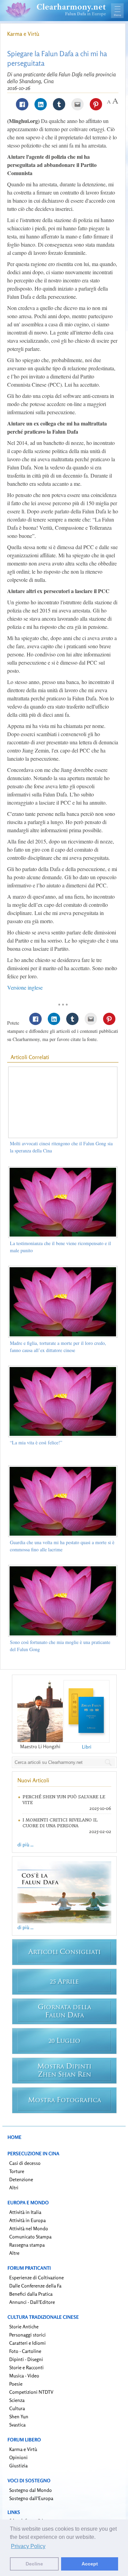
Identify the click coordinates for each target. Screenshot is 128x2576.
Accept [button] (90, 2564)
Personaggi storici (27, 2335)
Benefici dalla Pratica (31, 2294)
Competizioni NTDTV (31, 2392)
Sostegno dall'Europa (31, 2498)
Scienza (17, 2400)
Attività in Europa (27, 2220)
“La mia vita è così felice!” (36, 1442)
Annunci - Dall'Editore (32, 2302)
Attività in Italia (25, 2212)
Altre (14, 2253)
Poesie (16, 2384)
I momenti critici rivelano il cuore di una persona (60, 1823)
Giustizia (18, 2465)
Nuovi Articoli (33, 1780)
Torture (17, 2171)
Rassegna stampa (27, 2245)
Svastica (17, 2425)
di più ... (25, 1844)
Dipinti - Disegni (26, 2359)
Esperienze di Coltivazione (37, 2277)
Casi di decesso (25, 2163)
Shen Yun (19, 2416)
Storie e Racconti (26, 2367)
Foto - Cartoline (25, 2351)
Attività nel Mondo (29, 2228)
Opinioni (18, 2457)
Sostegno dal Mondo (31, 2490)
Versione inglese (25, 987)
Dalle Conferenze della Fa (35, 2286)
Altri (14, 2187)
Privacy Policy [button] (28, 2546)
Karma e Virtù (23, 34)
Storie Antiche (24, 2326)
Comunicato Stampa (30, 2237)
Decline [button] (34, 2564)
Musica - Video (24, 2376)
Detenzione (21, 2179)
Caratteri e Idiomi (27, 2343)
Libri (87, 1747)
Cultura (17, 2408)
